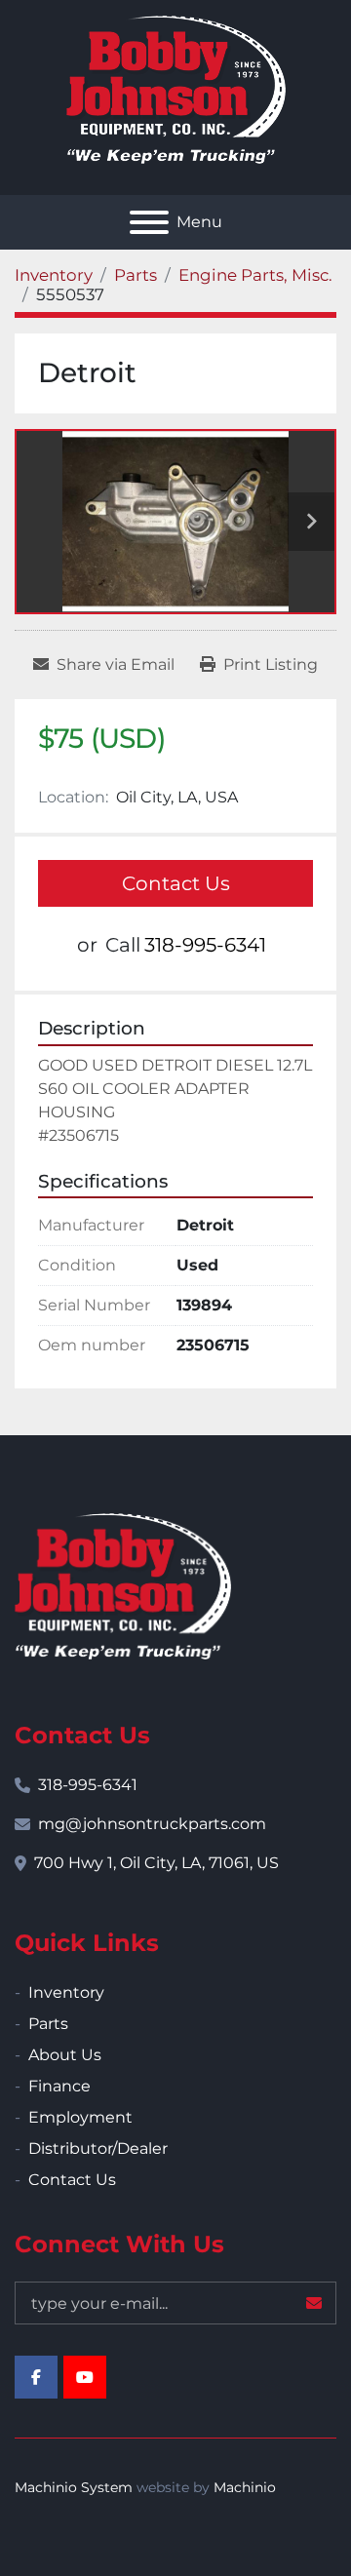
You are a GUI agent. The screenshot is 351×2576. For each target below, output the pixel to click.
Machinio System (74, 2487)
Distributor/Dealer (98, 2148)
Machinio (245, 2487)
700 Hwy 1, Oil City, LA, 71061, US (156, 1863)
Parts (48, 2024)
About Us (65, 2055)
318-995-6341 (205, 945)
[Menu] (149, 222)
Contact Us (176, 883)
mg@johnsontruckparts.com (152, 1824)
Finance (59, 2086)
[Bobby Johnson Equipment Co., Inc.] (123, 1585)
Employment (80, 2117)
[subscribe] (314, 2303)
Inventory (66, 1992)
